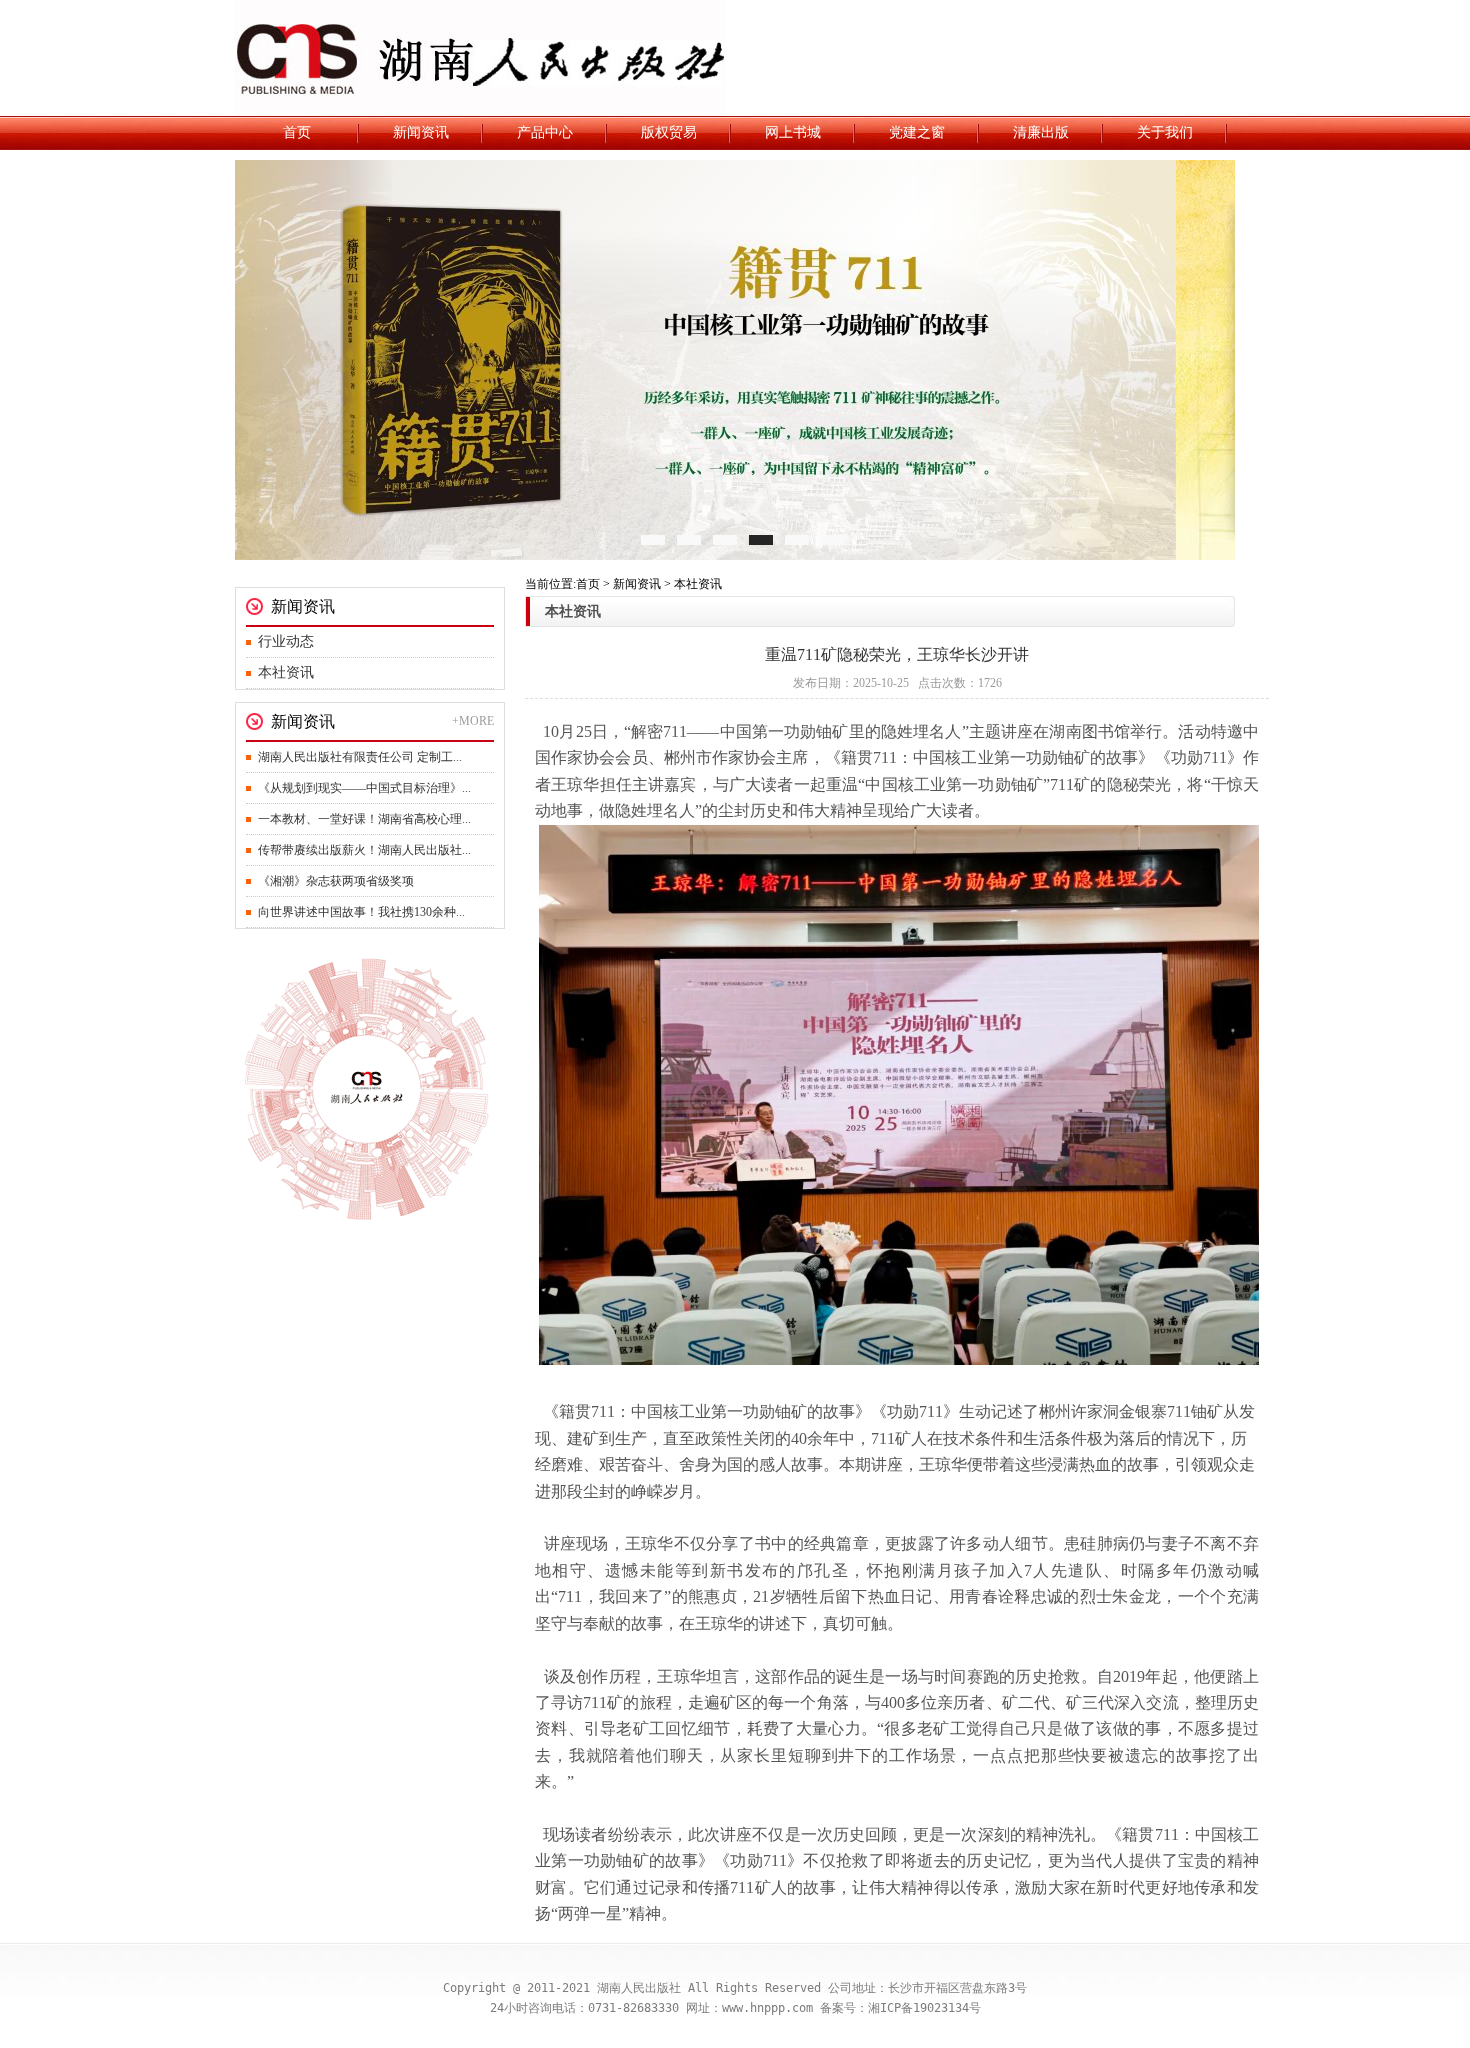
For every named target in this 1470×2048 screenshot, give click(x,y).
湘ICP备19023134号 (924, 2008)
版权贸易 (669, 132)
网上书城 (793, 132)
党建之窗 (917, 132)
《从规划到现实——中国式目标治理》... (364, 788)
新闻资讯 (421, 132)
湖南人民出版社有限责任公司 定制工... (360, 757)
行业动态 (286, 641)
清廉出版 (1041, 132)
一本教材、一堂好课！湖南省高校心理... (364, 819)
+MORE (473, 721)
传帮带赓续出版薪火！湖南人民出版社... (364, 850)
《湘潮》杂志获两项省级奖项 (336, 881)
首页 (297, 132)
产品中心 (545, 132)
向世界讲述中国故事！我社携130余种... (361, 912)
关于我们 (1165, 132)
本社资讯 (286, 672)
